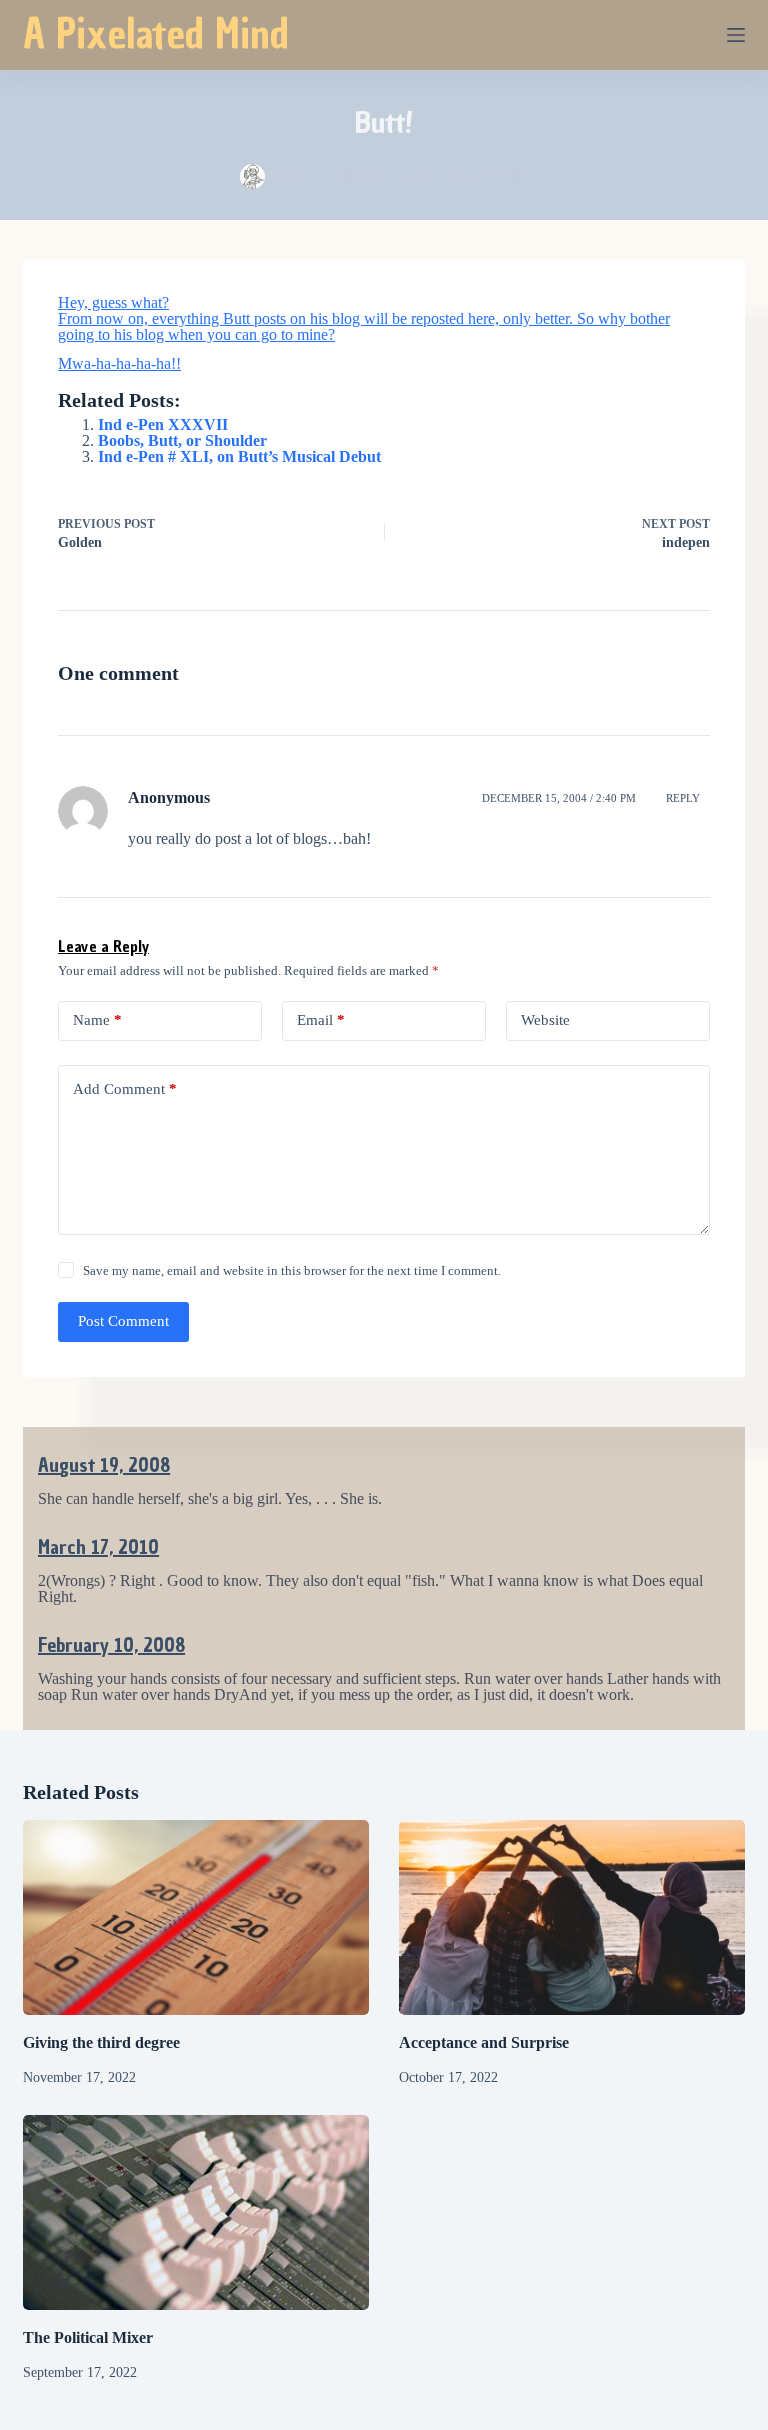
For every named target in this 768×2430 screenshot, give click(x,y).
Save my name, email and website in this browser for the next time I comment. (292, 1270)
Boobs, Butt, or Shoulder (182, 440)
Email (321, 1020)
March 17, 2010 (98, 1547)
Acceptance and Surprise (484, 2042)
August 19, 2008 (104, 1465)
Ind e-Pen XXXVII (163, 424)
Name (97, 1020)
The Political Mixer (88, 2337)
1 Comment (492, 176)
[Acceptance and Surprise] (572, 1917)
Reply (683, 798)
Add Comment (125, 1089)
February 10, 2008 (111, 1645)
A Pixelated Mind (156, 34)
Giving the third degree (101, 2042)
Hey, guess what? (113, 302)
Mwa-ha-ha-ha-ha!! (119, 363)
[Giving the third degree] (196, 1917)
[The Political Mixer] (196, 2212)
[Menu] (736, 35)
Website (545, 1020)
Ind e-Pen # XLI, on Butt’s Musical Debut (239, 456)
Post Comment (123, 1321)
